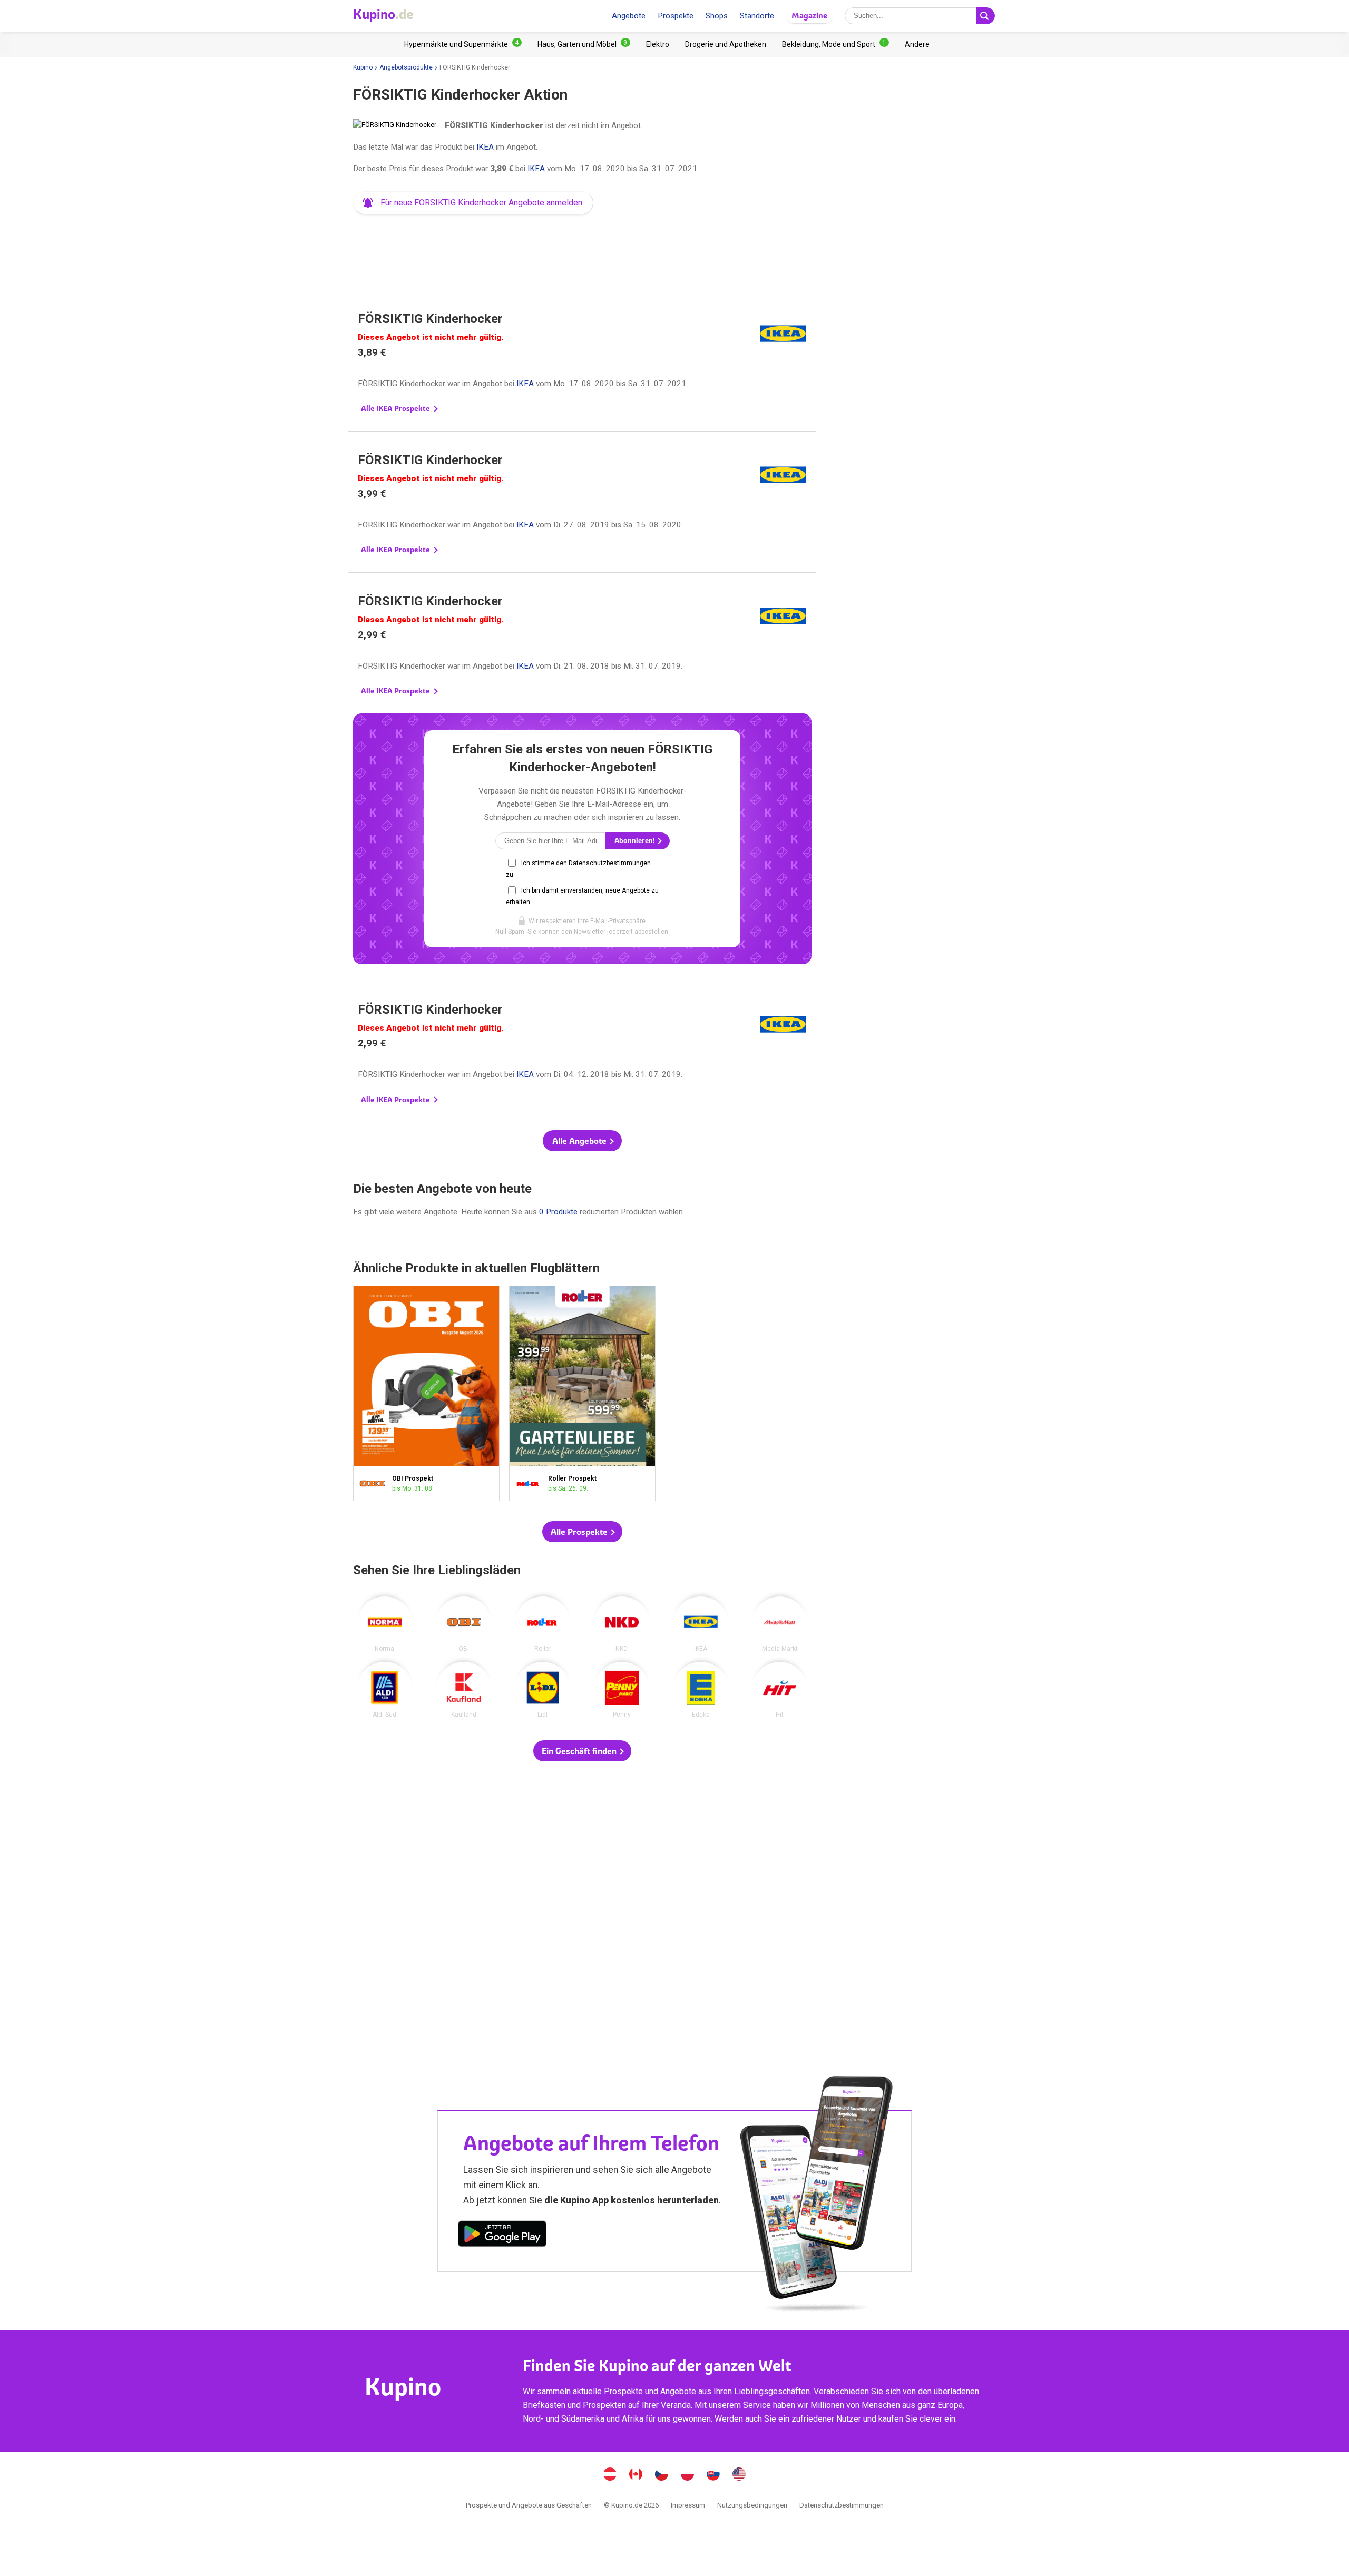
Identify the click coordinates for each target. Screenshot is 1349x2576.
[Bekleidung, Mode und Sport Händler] (835, 44)
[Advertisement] (582, 250)
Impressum (688, 2505)
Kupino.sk (713, 2475)
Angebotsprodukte (406, 67)
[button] (473, 203)
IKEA (485, 147)
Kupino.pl (688, 2475)
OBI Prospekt (426, 1393)
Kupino (363, 67)
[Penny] (622, 1690)
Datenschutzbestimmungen (842, 2505)
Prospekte (676, 16)
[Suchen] (985, 16)
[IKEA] (701, 1624)
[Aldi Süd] (385, 1690)
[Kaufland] (464, 1690)
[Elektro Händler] (658, 44)
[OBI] (464, 1624)
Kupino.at (610, 2475)
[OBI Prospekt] (375, 1483)
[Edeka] (701, 1690)
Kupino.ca (636, 2475)
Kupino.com (739, 2475)
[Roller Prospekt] (531, 1483)
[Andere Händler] (917, 44)
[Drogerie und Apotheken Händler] (726, 44)
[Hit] (780, 1690)
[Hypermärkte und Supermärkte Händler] (463, 44)
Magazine (809, 16)
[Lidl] (543, 1690)
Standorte (757, 16)
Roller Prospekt (582, 1393)
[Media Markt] (780, 1624)
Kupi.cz (662, 2475)
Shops (717, 16)
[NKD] (622, 1624)
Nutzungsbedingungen (752, 2505)
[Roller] (543, 1624)
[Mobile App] (502, 2236)
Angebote (629, 16)
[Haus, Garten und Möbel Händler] (584, 44)
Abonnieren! (636, 841)
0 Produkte (558, 1212)
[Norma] (385, 1624)
